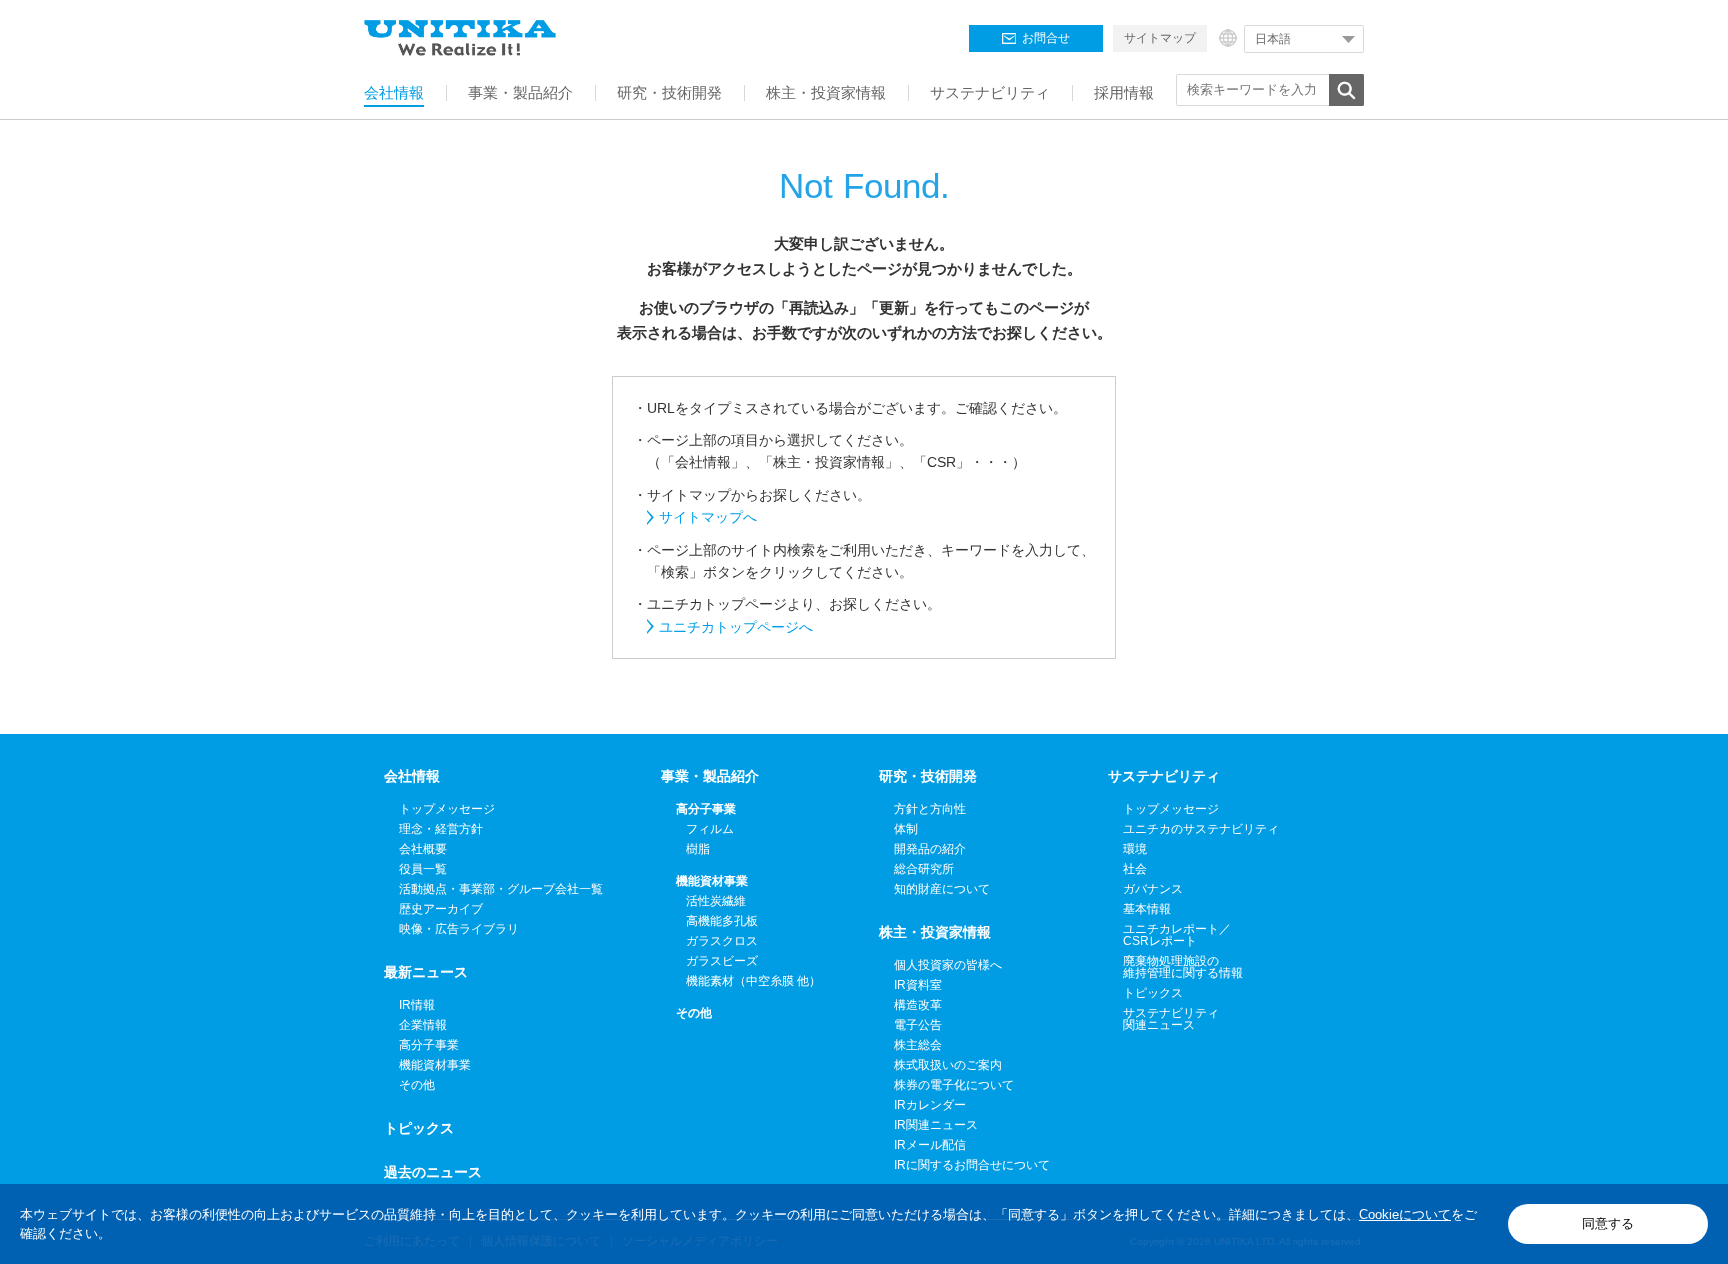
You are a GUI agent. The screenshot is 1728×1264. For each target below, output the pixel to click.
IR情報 (417, 1005)
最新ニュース (426, 972)
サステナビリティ (1164, 776)
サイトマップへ (708, 517)
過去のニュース (433, 1172)
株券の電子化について (954, 1085)
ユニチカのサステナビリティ (1201, 829)
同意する (1608, 1223)
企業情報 (423, 1025)
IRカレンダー (930, 1105)
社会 (1135, 869)
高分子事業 (429, 1045)
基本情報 (1147, 909)
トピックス (419, 1128)
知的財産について (942, 889)
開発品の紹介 (930, 849)
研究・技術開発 (928, 776)
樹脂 (698, 849)
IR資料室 (918, 985)
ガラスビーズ (722, 961)
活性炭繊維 (716, 901)
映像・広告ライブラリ (459, 929)
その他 (417, 1085)
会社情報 (412, 776)
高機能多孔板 (722, 921)
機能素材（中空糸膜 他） (753, 981)
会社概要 (423, 849)
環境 (1135, 849)
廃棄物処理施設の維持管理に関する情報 (1183, 967)
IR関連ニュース (936, 1125)
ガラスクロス (722, 941)
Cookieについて (1405, 1214)
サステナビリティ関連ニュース (1171, 1019)
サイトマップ (1160, 38)
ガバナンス (1153, 889)
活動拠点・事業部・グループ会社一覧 (501, 889)
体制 (906, 829)
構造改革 (918, 1005)
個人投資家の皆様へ (948, 965)
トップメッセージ (447, 809)
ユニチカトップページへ (736, 627)
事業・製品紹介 (710, 776)
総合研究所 (924, 869)
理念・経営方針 (441, 829)
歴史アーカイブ (441, 909)
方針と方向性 (930, 809)
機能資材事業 (435, 1065)
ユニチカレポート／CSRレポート (1177, 935)
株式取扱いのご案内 (948, 1065)
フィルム (710, 829)
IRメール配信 (930, 1145)
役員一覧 (423, 869)
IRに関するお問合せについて (972, 1165)
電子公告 (918, 1025)
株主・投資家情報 (935, 932)
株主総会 (918, 1045)
